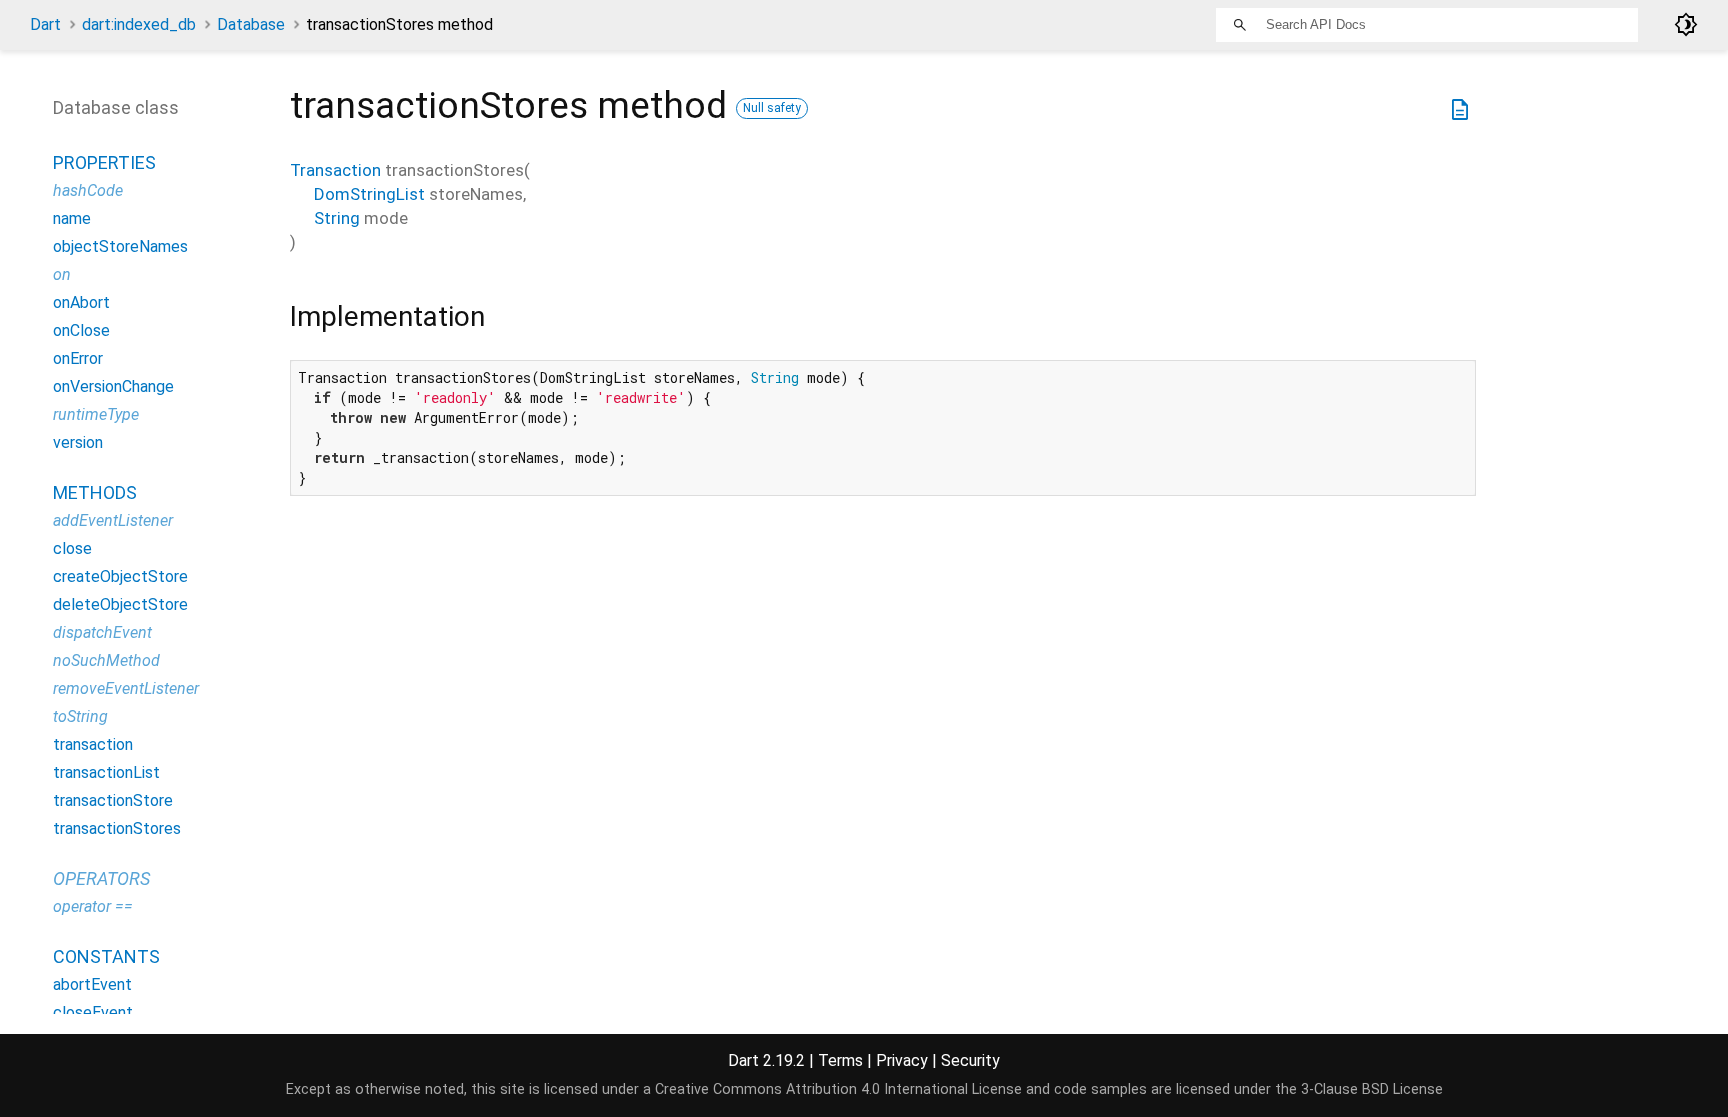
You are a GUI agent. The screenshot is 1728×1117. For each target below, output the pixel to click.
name (72, 218)
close (72, 548)
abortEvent (92, 984)
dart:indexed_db (139, 24)
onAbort (81, 302)
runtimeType (96, 414)
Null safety (772, 108)
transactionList (106, 772)
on (62, 274)
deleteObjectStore (120, 604)
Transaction (335, 170)
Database (251, 24)
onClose (81, 330)
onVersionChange (113, 386)
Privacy (902, 1060)
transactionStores (117, 828)
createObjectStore (120, 576)
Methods (95, 492)
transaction (93, 744)
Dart (45, 24)
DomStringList (369, 194)
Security (970, 1060)
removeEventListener (126, 688)
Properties (104, 162)
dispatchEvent (102, 632)
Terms (840, 1060)
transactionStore (113, 800)
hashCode (88, 190)
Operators (101, 878)
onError (78, 358)
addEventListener (113, 520)
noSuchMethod (106, 660)
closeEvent (93, 1012)
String (337, 218)
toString (80, 716)
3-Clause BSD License (1372, 1089)
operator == (93, 906)
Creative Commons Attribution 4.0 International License (838, 1089)
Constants (106, 956)
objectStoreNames (120, 246)
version (78, 442)
